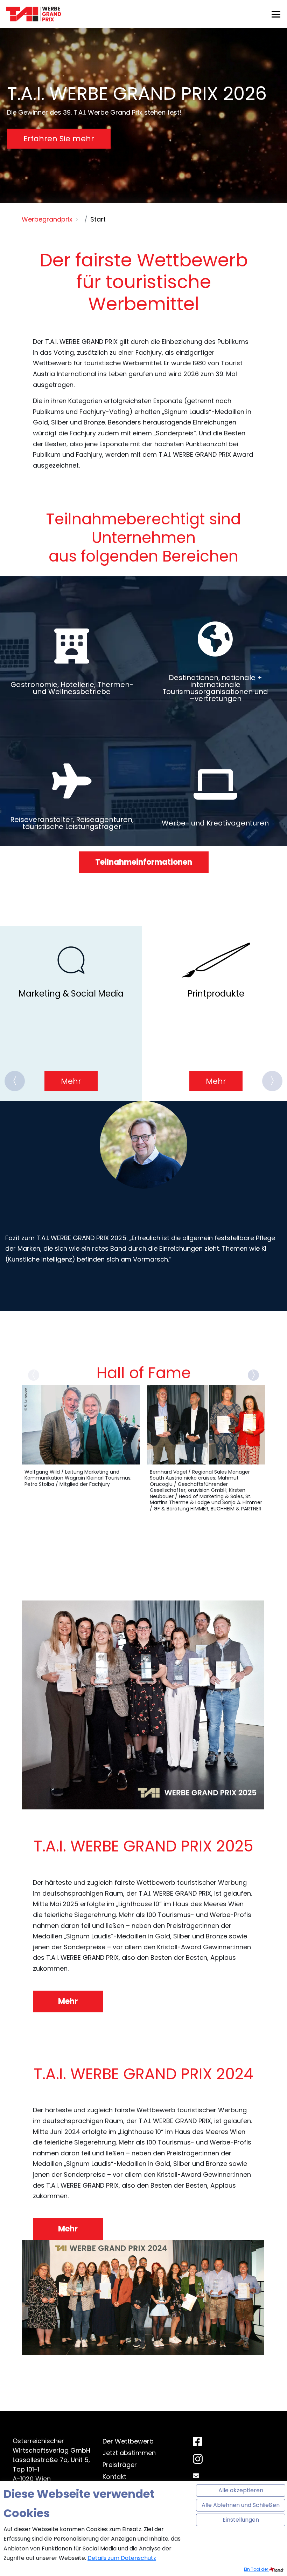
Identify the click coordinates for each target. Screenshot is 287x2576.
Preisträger (120, 2465)
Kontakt (114, 2477)
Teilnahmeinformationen (144, 862)
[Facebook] (197, 2442)
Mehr (68, 2001)
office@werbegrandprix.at (234, 2485)
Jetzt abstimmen (129, 2453)
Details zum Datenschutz (122, 2558)
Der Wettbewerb (128, 2441)
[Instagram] (198, 2461)
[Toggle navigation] (276, 14)
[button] (272, 1081)
